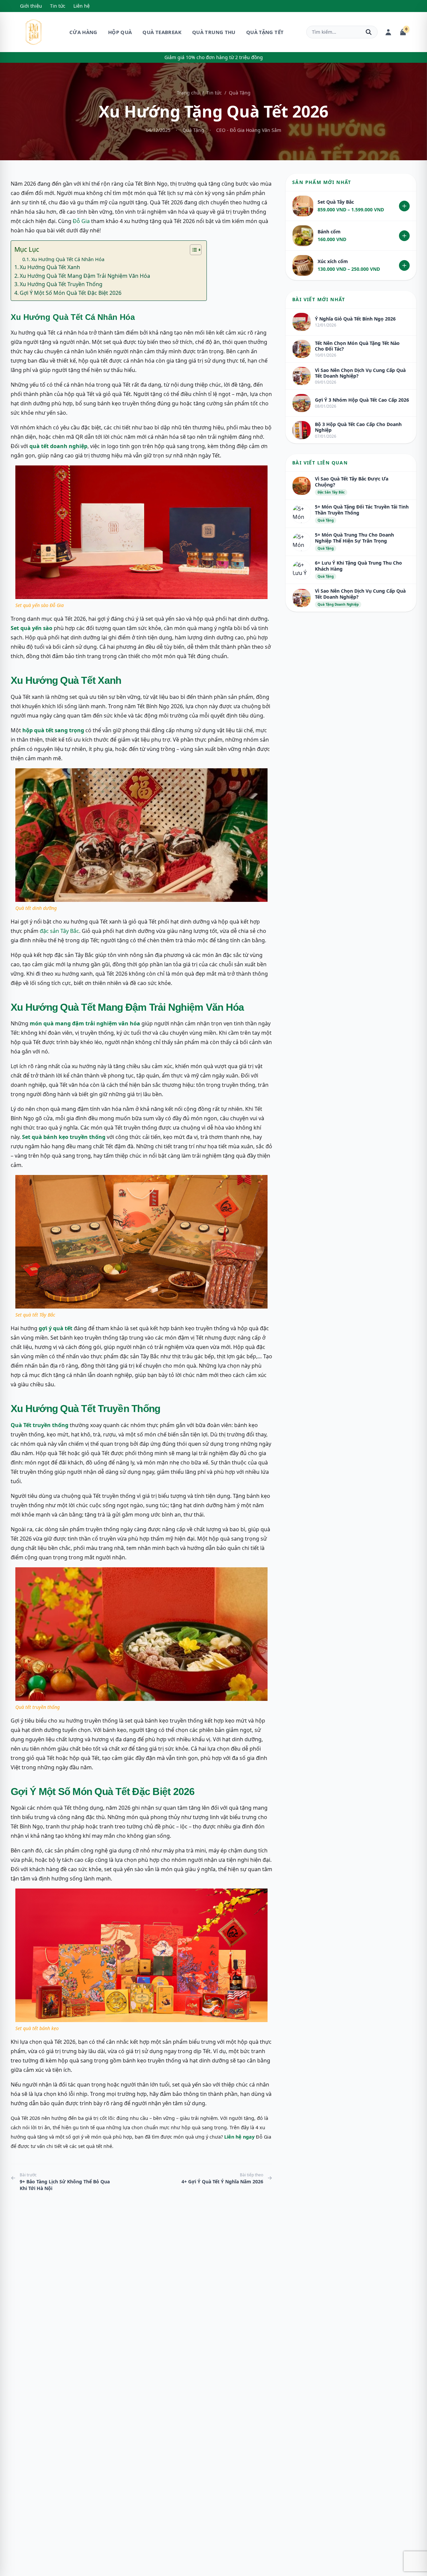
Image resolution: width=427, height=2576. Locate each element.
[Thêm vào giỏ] (404, 206)
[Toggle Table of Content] (192, 250)
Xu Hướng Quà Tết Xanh (50, 267)
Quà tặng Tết (265, 32)
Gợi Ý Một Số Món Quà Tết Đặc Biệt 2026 (71, 293)
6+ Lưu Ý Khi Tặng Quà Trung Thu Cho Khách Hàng (358, 566)
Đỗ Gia (81, 221)
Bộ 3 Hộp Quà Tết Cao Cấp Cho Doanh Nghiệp (358, 427)
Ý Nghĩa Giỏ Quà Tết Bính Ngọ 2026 (355, 319)
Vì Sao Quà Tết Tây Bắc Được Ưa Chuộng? (352, 482)
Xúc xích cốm (333, 261)
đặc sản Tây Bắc (59, 931)
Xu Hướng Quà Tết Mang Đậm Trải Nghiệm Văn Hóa (85, 276)
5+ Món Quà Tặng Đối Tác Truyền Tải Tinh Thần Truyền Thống (362, 510)
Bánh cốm (329, 232)
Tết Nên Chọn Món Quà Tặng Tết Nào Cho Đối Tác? (357, 346)
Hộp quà (120, 32)
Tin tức (58, 6)
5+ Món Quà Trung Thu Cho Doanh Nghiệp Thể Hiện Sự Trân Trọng (354, 538)
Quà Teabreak (162, 32)
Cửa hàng (83, 32)
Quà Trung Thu (214, 32)
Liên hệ (82, 6)
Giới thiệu (31, 6)
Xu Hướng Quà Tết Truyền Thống (61, 284)
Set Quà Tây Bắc (336, 202)
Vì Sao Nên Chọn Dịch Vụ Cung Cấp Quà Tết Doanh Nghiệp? (360, 373)
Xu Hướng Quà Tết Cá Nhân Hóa (68, 259)
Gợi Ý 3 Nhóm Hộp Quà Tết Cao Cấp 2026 (362, 400)
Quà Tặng (240, 93)
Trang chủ (188, 93)
